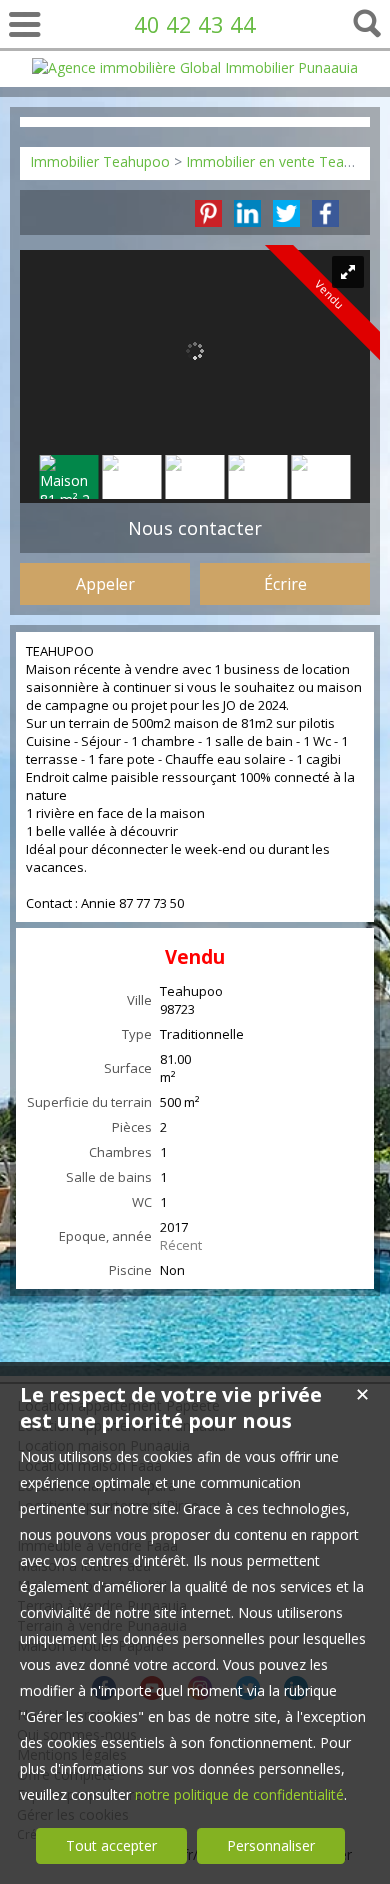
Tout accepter (111, 1845)
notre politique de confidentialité (239, 1794)
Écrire (285, 584)
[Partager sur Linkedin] (247, 213)
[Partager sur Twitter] (286, 213)
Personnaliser (271, 1845)
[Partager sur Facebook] (325, 213)
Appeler (105, 584)
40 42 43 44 (195, 24)
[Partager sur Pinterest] (208, 213)
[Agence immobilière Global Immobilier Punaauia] (195, 67)
